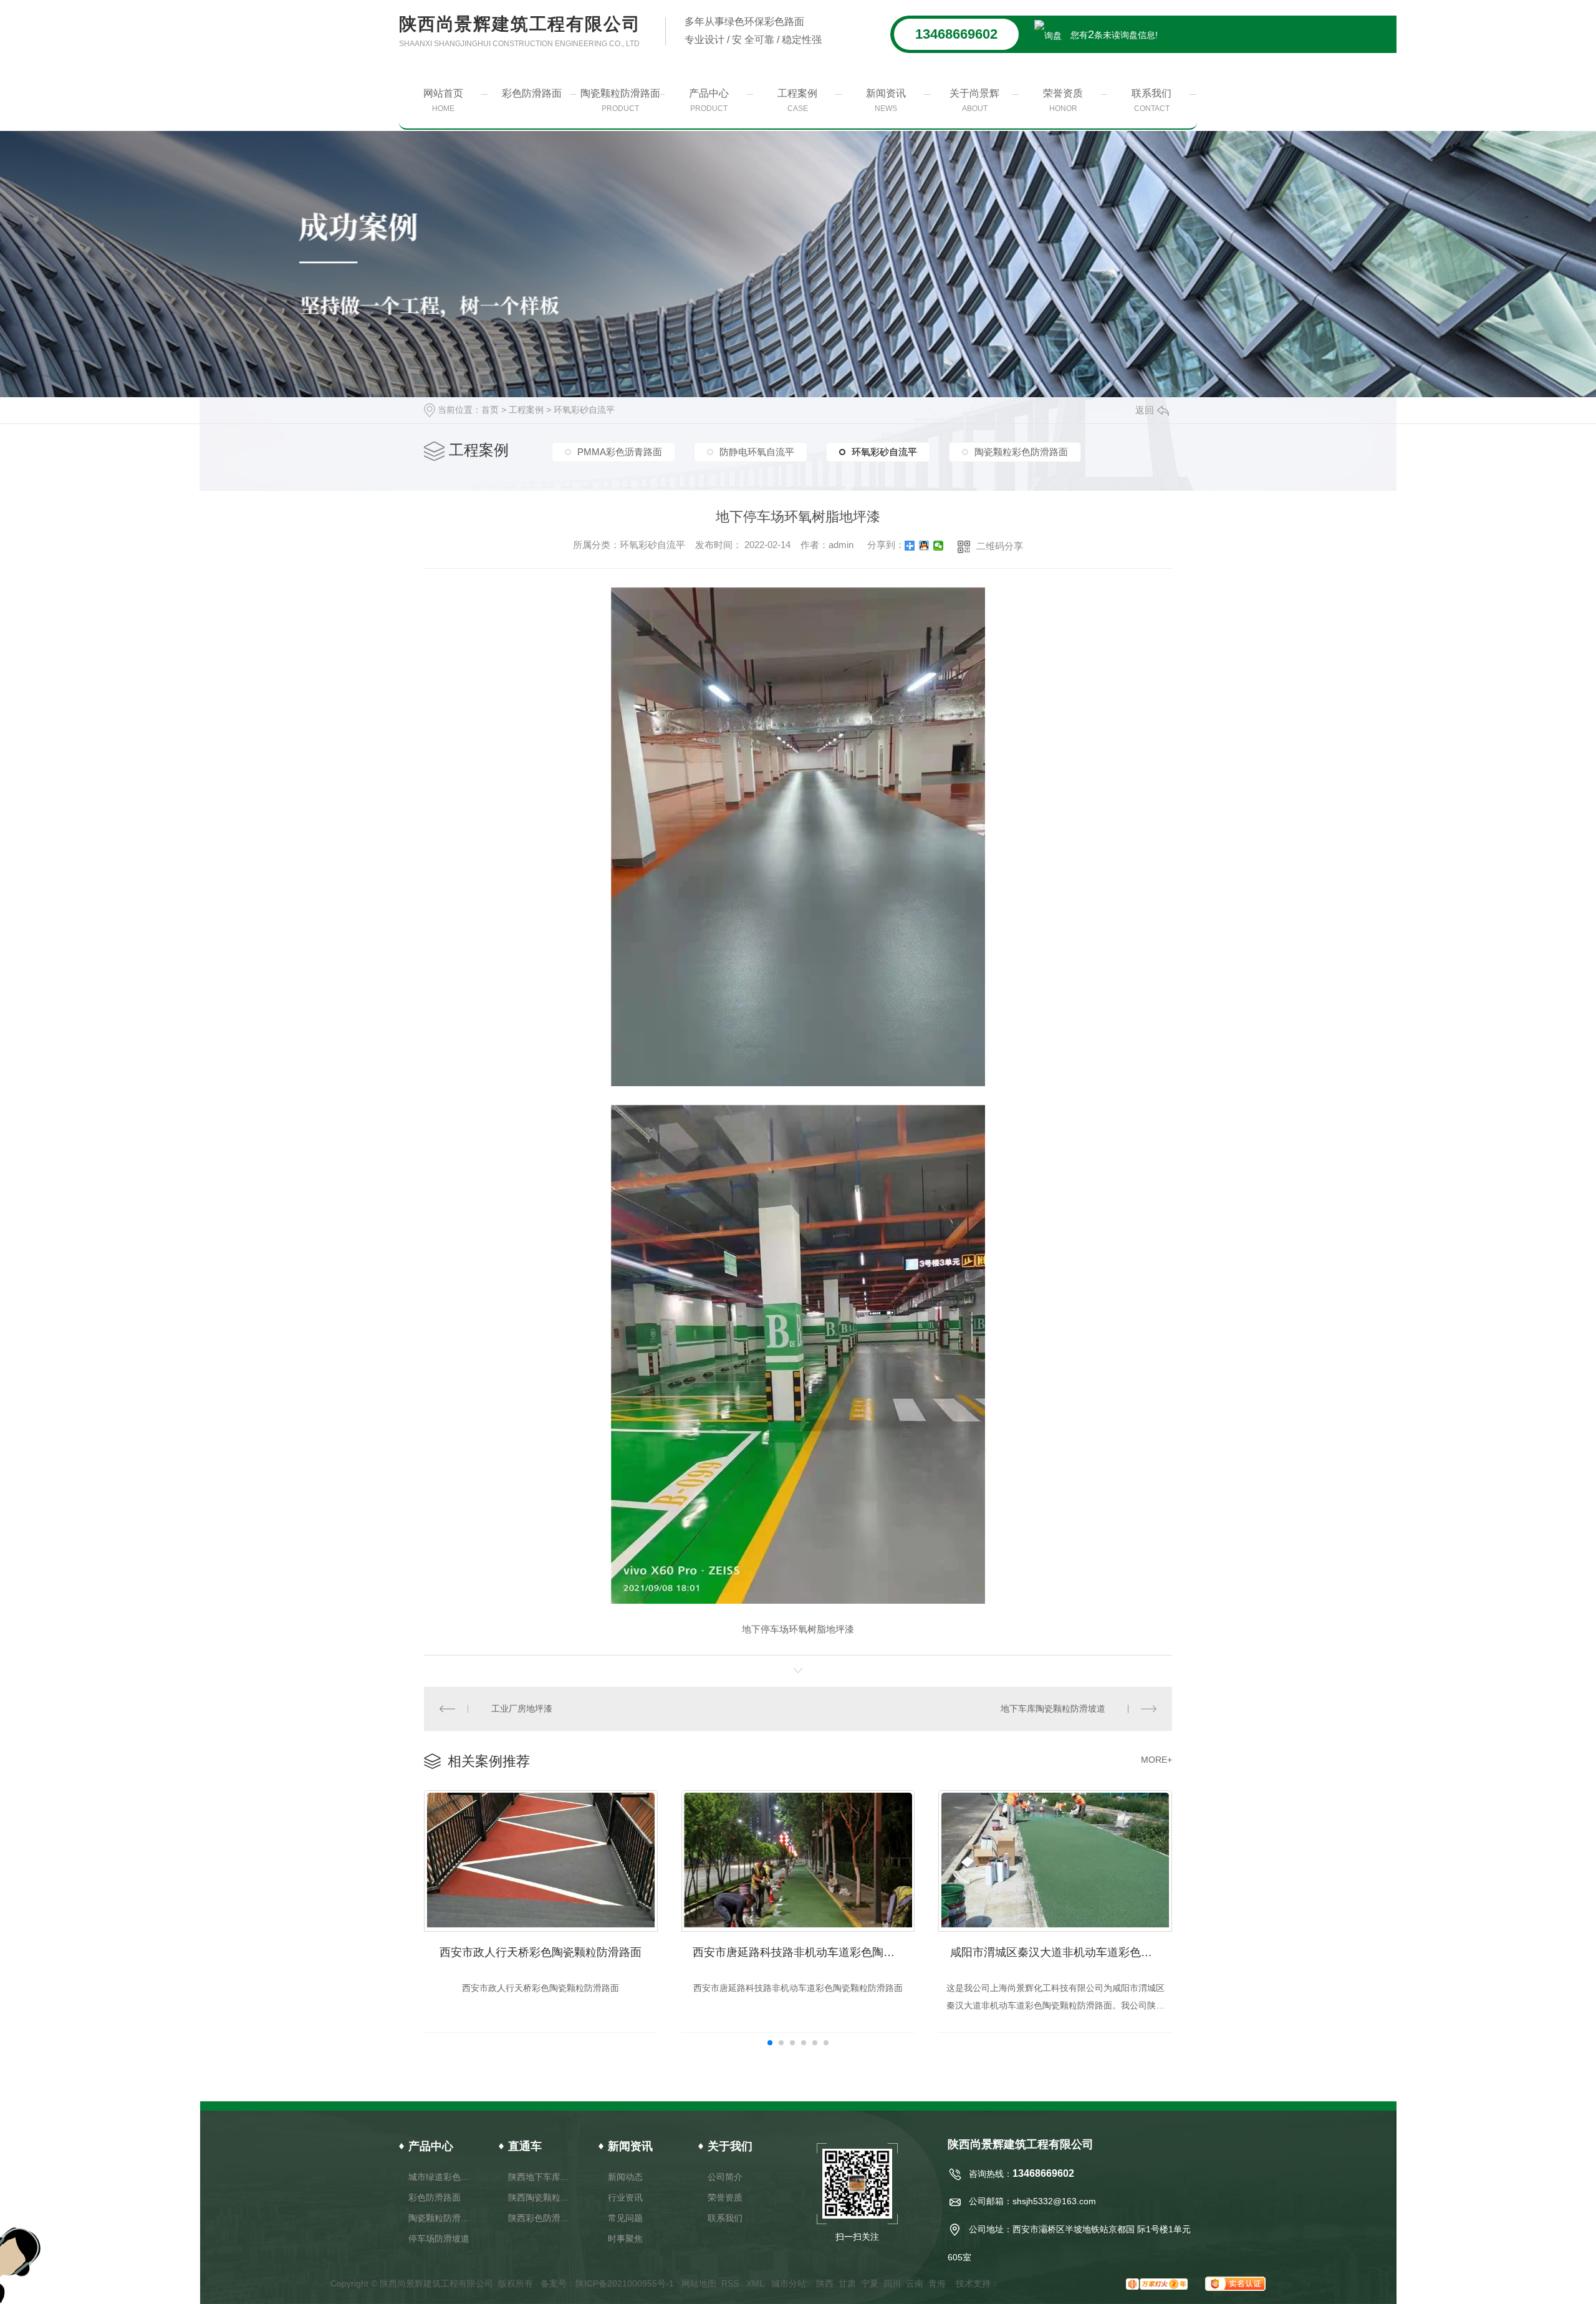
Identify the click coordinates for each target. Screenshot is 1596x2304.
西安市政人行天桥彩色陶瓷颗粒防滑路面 (541, 1952)
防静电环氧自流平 (757, 452)
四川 (892, 2283)
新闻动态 (625, 2177)
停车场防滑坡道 (439, 2239)
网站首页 (443, 100)
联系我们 (1151, 100)
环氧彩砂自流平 (584, 410)
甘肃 (847, 2283)
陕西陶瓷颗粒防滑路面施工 (541, 2197)
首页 (490, 410)
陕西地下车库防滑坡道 (541, 2177)
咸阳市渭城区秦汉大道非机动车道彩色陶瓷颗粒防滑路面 (1061, 1952)
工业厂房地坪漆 (522, 1709)
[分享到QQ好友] (924, 546)
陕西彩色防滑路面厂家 (541, 2218)
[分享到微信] (939, 546)
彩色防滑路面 (532, 93)
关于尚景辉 (974, 100)
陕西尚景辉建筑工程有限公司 (520, 31)
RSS (731, 2283)
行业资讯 (625, 2197)
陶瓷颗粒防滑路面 (620, 100)
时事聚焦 (625, 2239)
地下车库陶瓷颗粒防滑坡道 (1053, 1709)
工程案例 (797, 100)
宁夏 (870, 2283)
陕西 (825, 2283)
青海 (937, 2283)
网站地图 (699, 2283)
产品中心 (709, 100)
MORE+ (1156, 1760)
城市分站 (789, 2283)
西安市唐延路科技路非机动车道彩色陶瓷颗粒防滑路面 (804, 1952)
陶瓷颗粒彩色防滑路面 (1021, 452)
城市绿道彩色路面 (441, 2177)
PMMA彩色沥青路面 (620, 452)
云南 (915, 2283)
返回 (1145, 410)
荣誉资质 (1063, 100)
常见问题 (625, 2218)
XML (756, 2283)
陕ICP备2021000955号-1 (625, 2283)
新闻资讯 (886, 100)
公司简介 (725, 2177)
